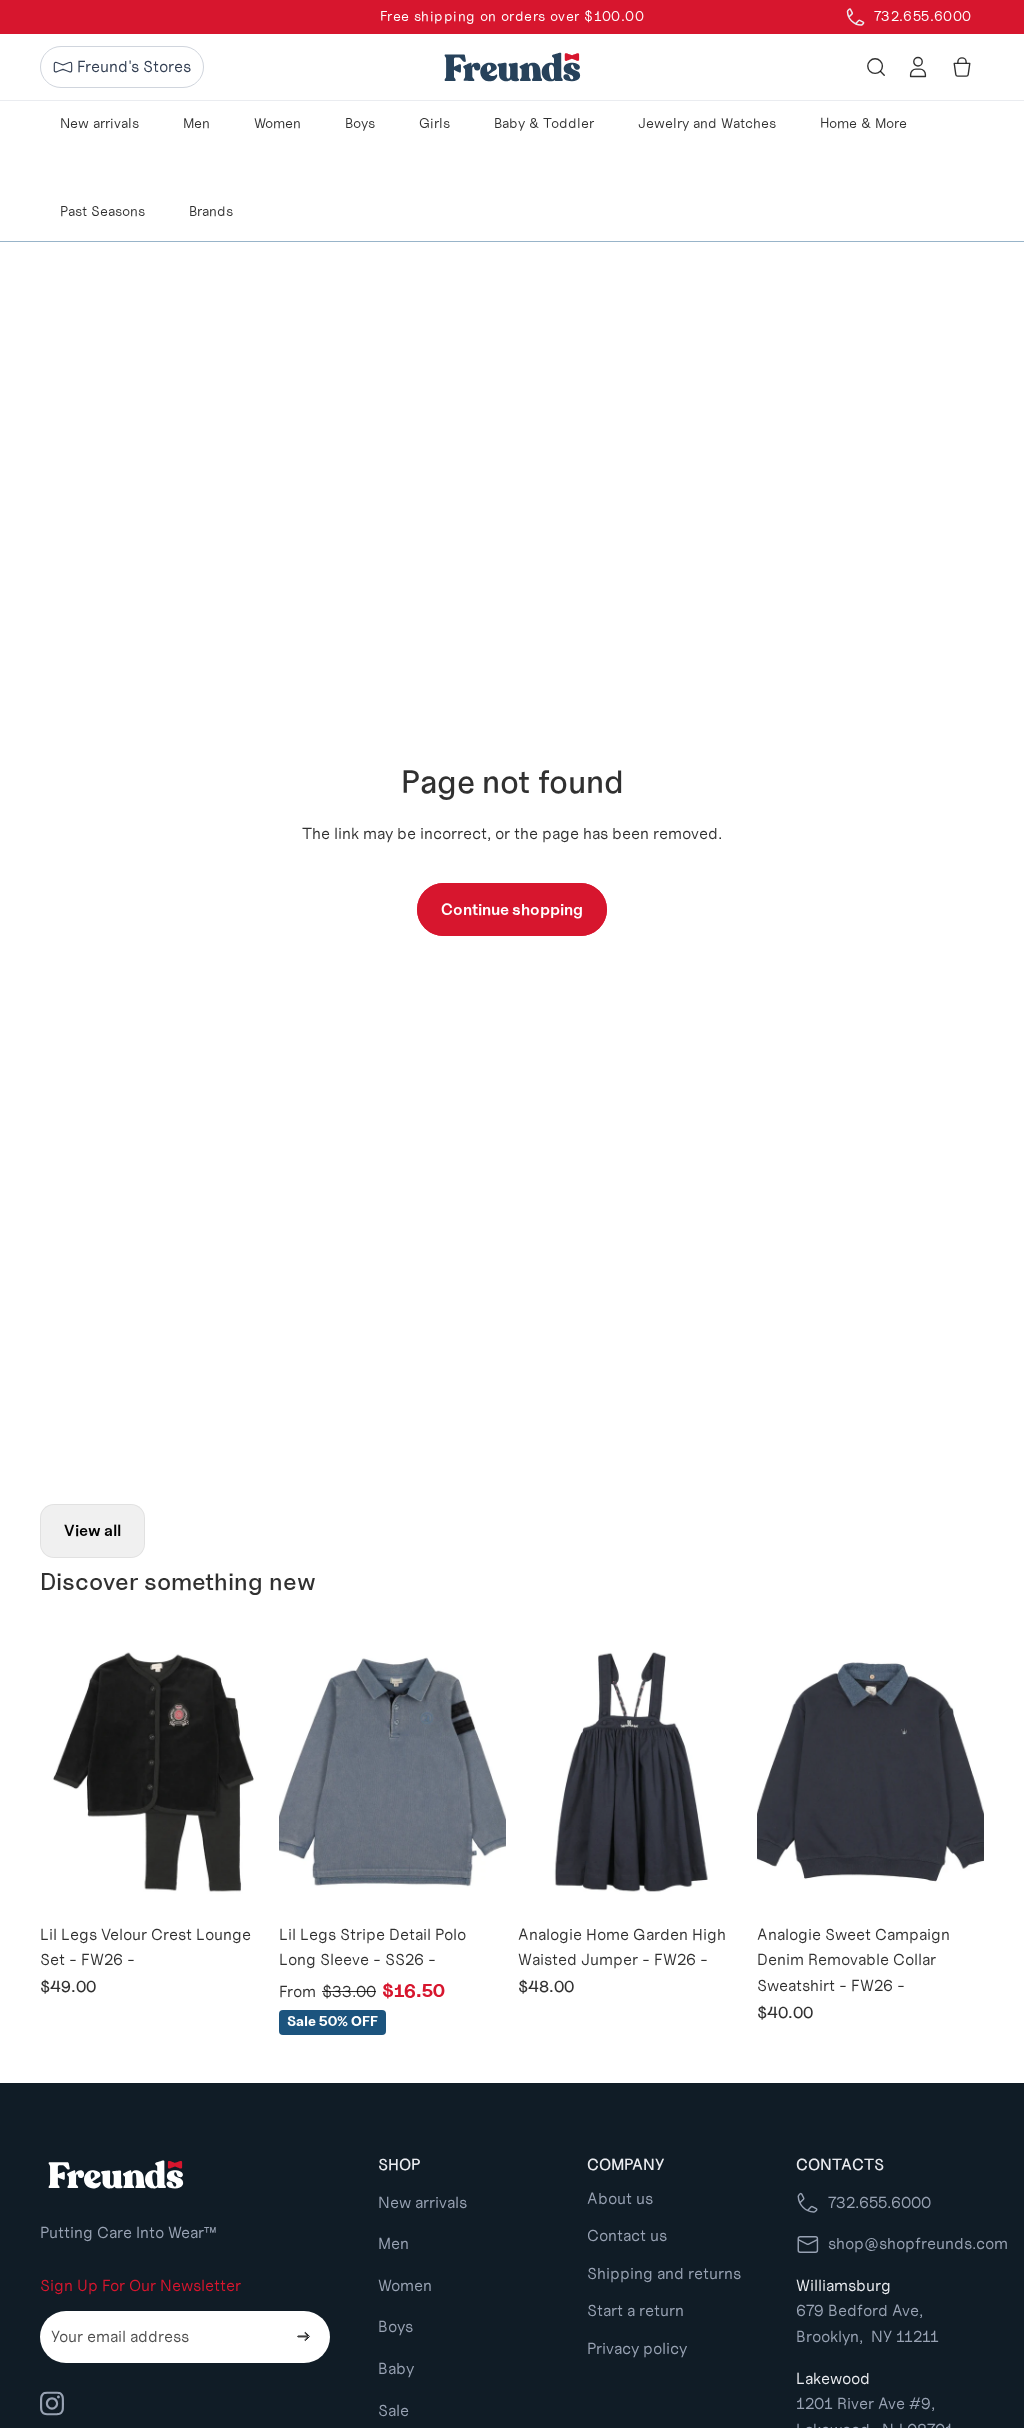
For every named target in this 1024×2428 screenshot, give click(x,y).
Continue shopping (512, 909)
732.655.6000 (879, 2202)
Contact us (627, 2235)
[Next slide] (251, 1772)
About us (620, 2198)
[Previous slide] (55, 1772)
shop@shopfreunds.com (918, 2243)
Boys (395, 2326)
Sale (393, 2410)
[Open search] (876, 67)
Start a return (635, 2310)
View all (92, 1530)
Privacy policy (637, 2348)
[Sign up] (304, 2337)
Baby (396, 2368)
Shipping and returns (664, 2273)
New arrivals (422, 2202)
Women (405, 2285)
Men (393, 2243)
